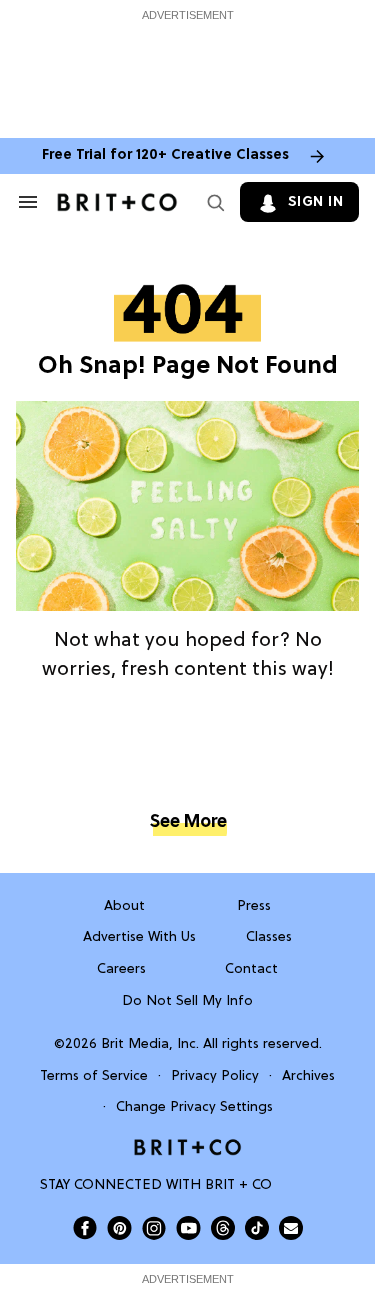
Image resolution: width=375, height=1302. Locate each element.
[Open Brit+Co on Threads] (223, 1228)
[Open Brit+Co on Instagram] (154, 1228)
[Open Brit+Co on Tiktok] (257, 1228)
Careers (121, 969)
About (124, 906)
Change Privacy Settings (194, 1107)
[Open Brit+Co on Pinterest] (119, 1227)
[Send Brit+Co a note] (291, 1228)
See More (188, 822)
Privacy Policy (215, 1076)
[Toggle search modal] (212, 202)
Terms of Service (94, 1076)
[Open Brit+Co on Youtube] (188, 1227)
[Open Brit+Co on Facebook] (85, 1228)
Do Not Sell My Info (187, 1001)
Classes (269, 937)
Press (254, 906)
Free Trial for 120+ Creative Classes (165, 155)
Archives (308, 1076)
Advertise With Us (139, 937)
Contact (251, 969)
